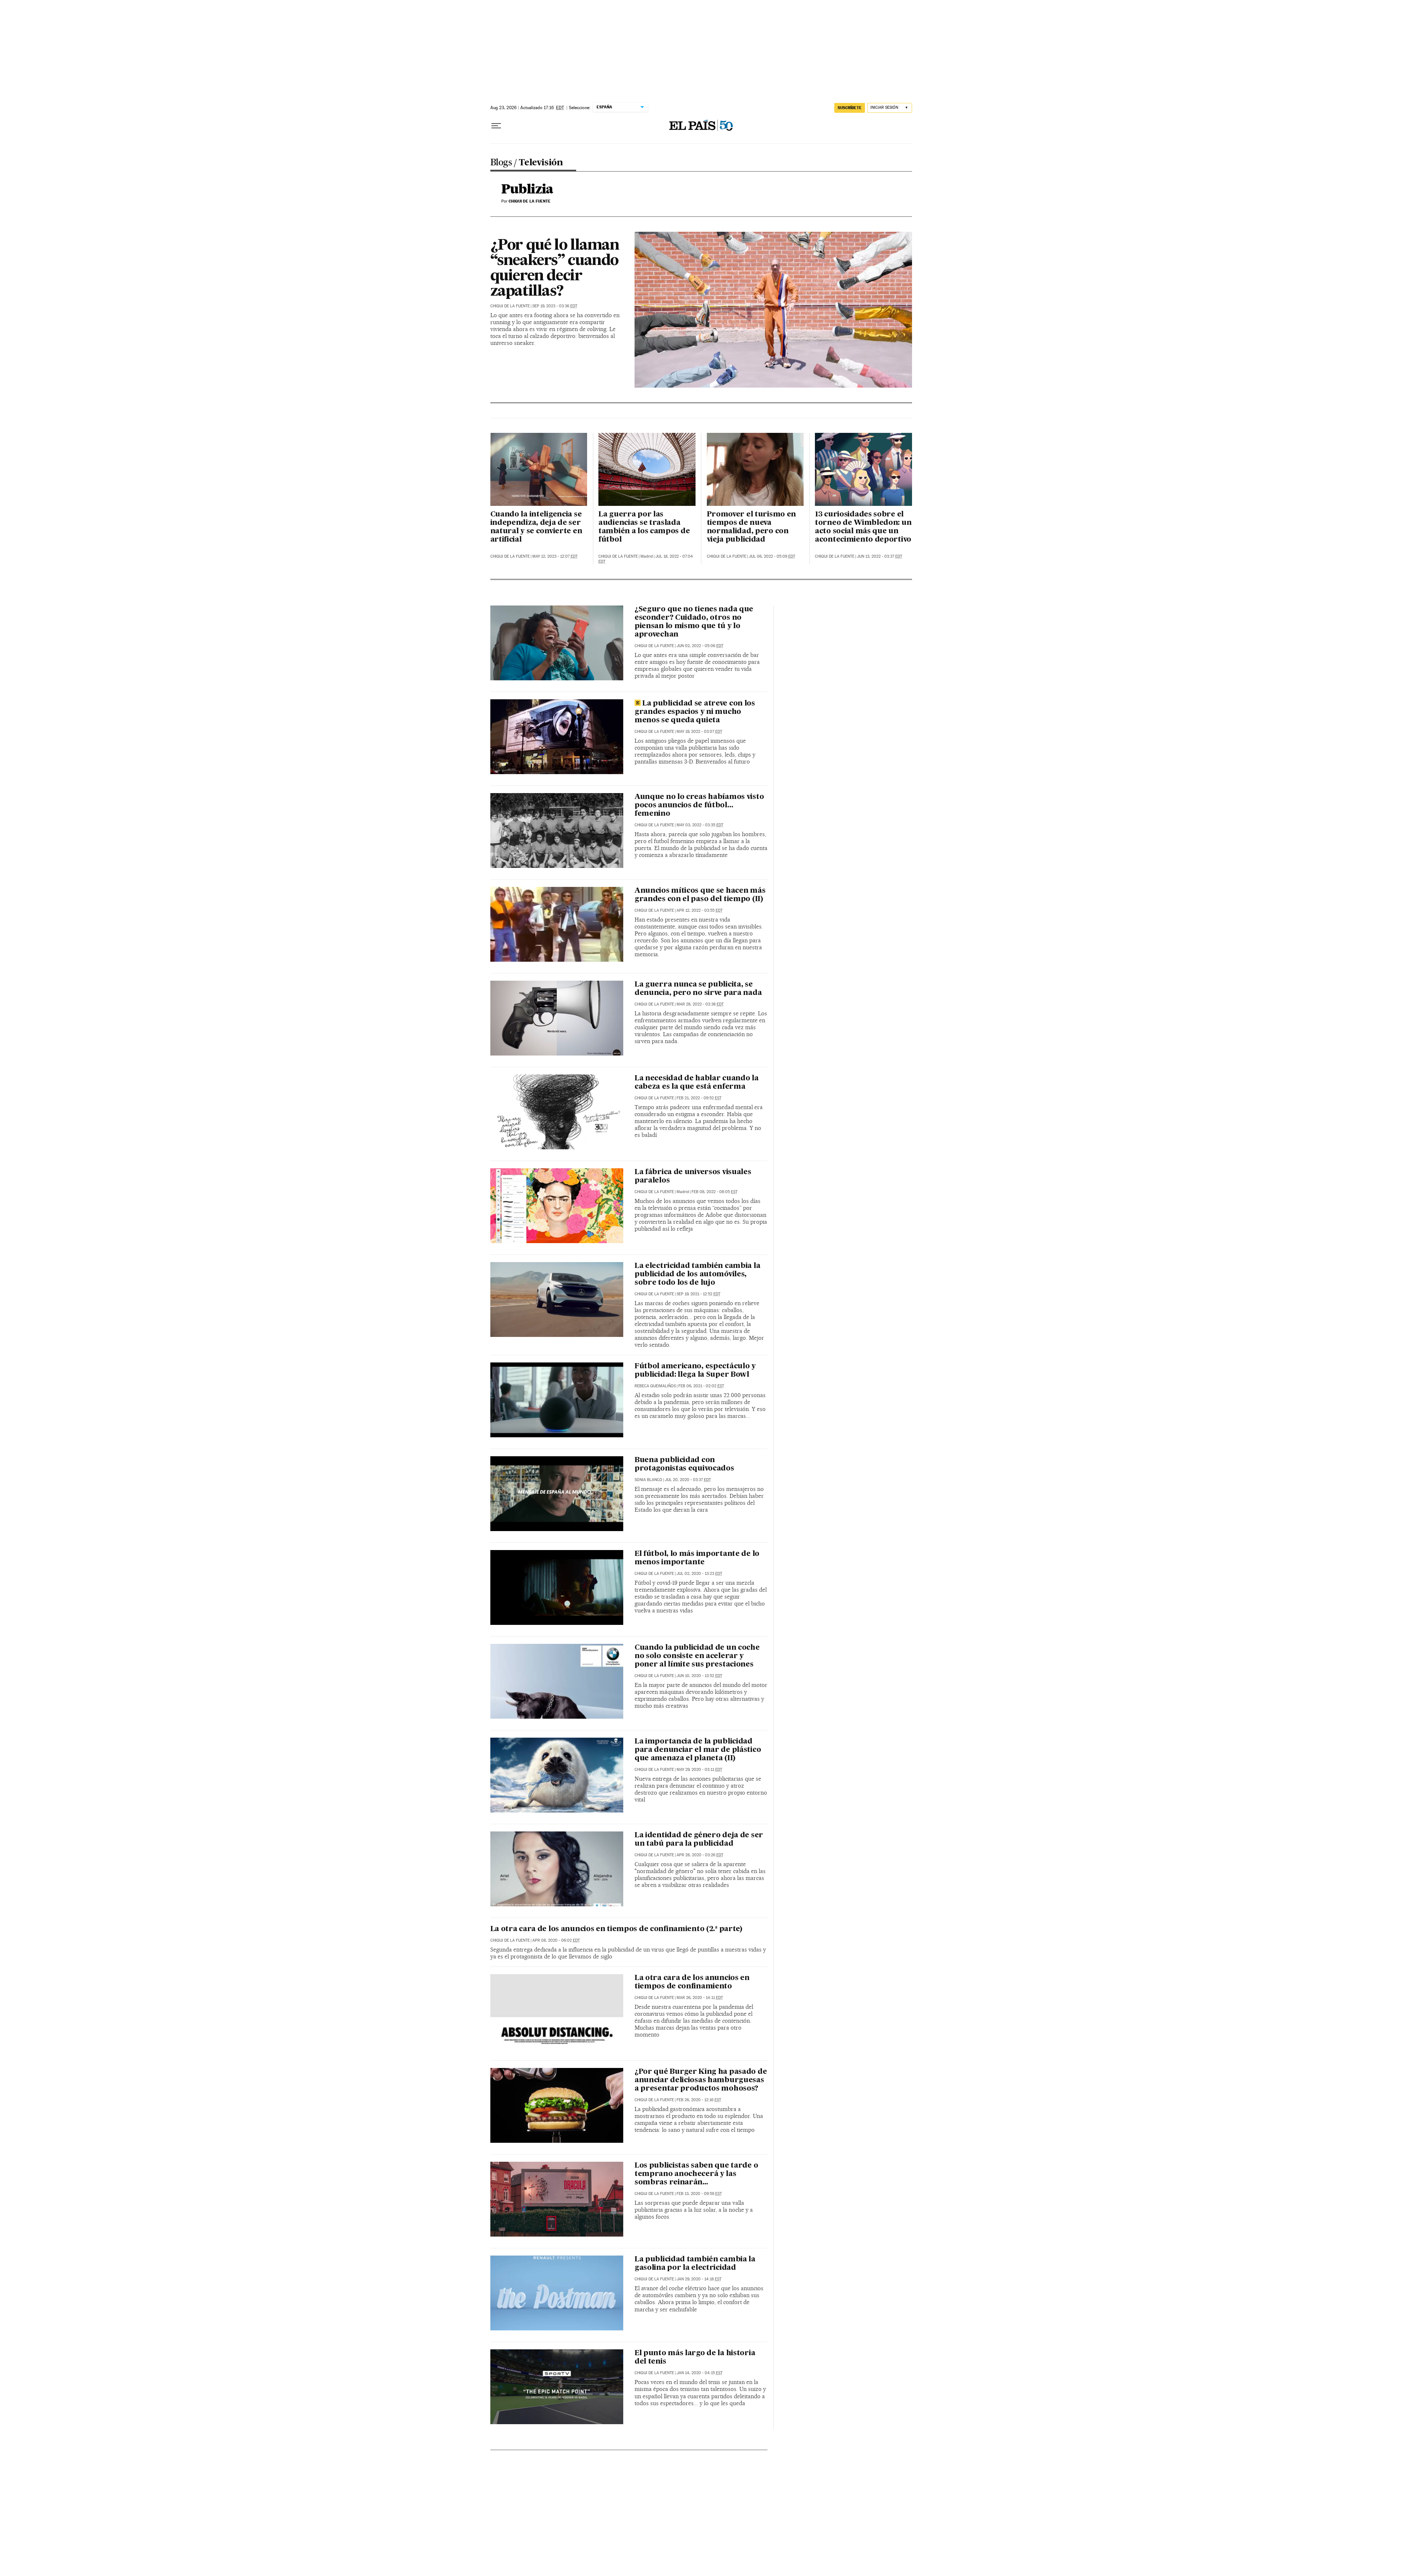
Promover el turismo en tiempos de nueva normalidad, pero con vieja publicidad (752, 527)
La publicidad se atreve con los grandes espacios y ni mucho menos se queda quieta (695, 712)
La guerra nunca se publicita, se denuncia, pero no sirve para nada (698, 989)
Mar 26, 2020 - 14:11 (700, 1998)
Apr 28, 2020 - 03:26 (700, 1855)
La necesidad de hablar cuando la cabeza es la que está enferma (697, 1083)
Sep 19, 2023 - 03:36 (555, 306)
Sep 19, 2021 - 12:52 (698, 1294)
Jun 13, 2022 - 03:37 (880, 556)
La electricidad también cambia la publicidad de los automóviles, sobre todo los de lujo (697, 1274)
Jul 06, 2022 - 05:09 (772, 556)
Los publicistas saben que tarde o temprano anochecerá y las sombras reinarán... (696, 2174)
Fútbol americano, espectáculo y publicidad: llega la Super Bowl (695, 1371)
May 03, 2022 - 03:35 (700, 825)
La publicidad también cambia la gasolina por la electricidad (695, 2264)
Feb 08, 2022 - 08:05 (715, 1192)
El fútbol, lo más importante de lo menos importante (697, 1558)
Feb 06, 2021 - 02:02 (701, 1386)
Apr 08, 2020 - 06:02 (556, 1940)
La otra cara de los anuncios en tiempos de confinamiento (692, 1982)
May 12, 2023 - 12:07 (555, 556)
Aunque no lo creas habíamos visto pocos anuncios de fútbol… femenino (699, 806)
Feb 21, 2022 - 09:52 (699, 1098)
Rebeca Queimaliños (655, 1386)
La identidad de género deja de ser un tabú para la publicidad (699, 1840)
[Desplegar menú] (496, 126)
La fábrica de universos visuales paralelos (693, 1176)
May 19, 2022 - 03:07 (699, 732)
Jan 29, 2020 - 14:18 (699, 2279)
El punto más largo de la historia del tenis (695, 2358)
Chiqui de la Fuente (510, 306)
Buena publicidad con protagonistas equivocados (684, 1464)
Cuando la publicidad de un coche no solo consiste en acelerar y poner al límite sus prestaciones (697, 1656)
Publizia (527, 190)
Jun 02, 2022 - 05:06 (700, 646)
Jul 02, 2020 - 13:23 (699, 1574)
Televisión (541, 163)
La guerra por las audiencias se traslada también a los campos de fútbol (644, 527)
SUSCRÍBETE (850, 108)
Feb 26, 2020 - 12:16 (699, 2100)
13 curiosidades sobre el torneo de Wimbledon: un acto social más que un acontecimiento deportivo (863, 527)
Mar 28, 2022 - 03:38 (700, 1004)
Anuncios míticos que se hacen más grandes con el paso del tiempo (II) (700, 895)
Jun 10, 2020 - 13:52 (699, 1676)
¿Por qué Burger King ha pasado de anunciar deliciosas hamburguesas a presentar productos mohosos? (701, 2080)
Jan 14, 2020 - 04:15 (700, 2373)
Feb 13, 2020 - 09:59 (699, 2194)
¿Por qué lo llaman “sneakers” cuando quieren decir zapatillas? (555, 269)
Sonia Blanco (648, 1480)
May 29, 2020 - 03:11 (699, 1770)
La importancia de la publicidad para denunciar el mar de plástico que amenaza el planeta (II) (698, 1750)
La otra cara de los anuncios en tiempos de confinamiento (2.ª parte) (616, 1929)
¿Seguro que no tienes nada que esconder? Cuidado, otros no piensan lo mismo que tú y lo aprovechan (694, 622)
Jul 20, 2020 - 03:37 (688, 1480)
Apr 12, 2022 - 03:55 (700, 910)
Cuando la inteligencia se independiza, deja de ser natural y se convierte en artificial (536, 527)
